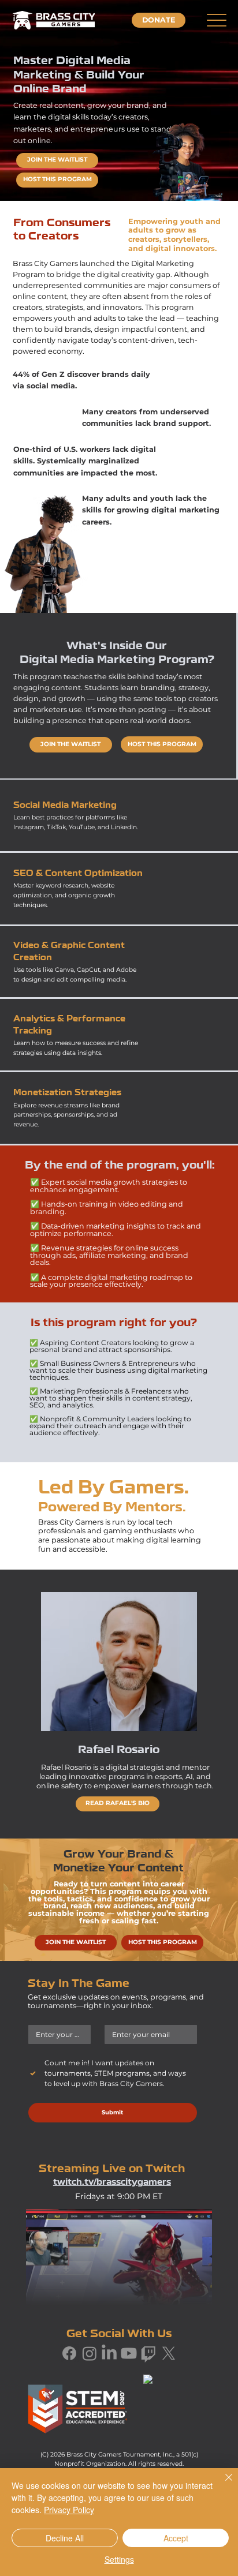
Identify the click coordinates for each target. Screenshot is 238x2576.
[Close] (222, 2484)
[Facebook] (69, 2353)
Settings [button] (119, 2559)
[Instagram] (90, 2353)
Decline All (65, 2538)
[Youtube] (129, 2353)
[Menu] (216, 20)
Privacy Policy (69, 2510)
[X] (169, 2353)
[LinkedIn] (109, 2353)
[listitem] (119, 816)
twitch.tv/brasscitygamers (112, 2183)
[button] (159, 20)
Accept (176, 2538)
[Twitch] (148, 2353)
